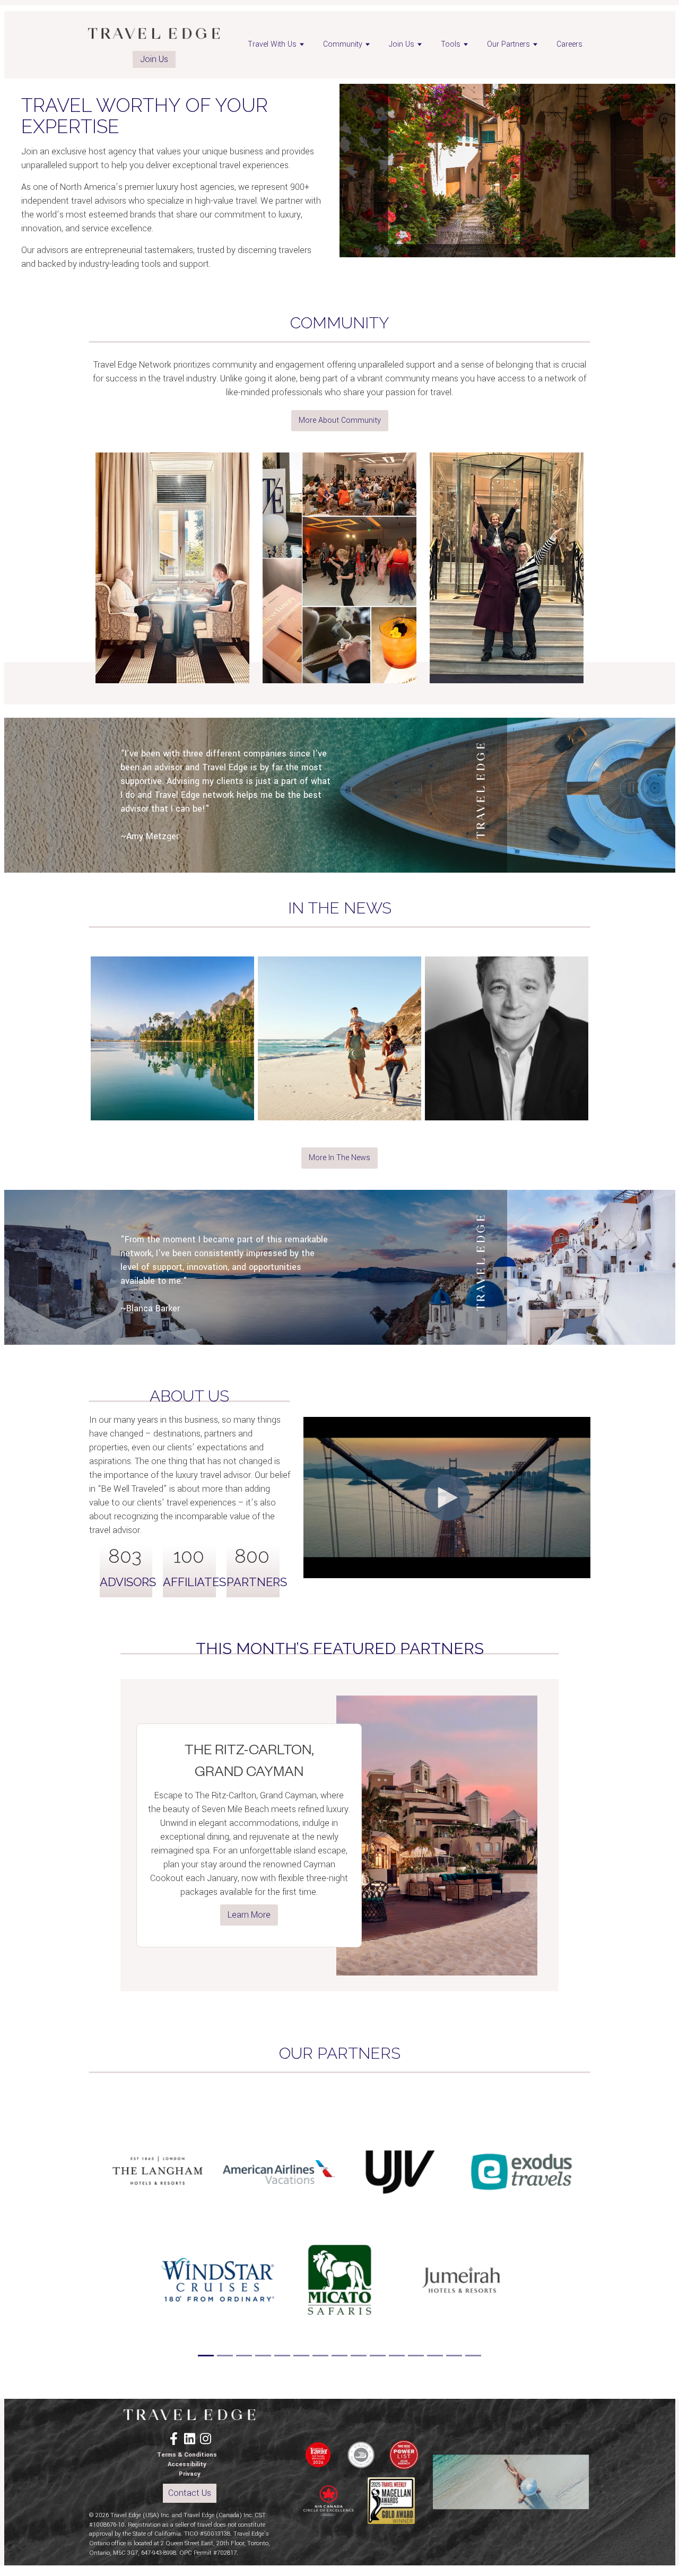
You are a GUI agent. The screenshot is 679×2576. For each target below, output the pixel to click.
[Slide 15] (473, 2356)
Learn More (249, 1915)
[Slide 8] (339, 2356)
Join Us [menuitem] (402, 44)
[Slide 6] (301, 2356)
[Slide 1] (206, 2356)
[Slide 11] (397, 2356)
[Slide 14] (454, 2356)
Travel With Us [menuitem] (272, 44)
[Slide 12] (416, 2356)
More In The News (339, 1158)
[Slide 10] (378, 2356)
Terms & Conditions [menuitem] (187, 2455)
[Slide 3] (244, 2356)
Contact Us (190, 2493)
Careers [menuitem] (569, 44)
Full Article (172, 1102)
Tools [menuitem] (451, 44)
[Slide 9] (359, 2356)
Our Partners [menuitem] (508, 44)
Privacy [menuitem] (190, 2474)
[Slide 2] (225, 2356)
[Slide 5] (282, 2356)
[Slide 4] (263, 2356)
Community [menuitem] (343, 44)
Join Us (154, 59)
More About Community (340, 420)
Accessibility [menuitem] (187, 2464)
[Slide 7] (320, 2356)
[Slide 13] (435, 2356)
